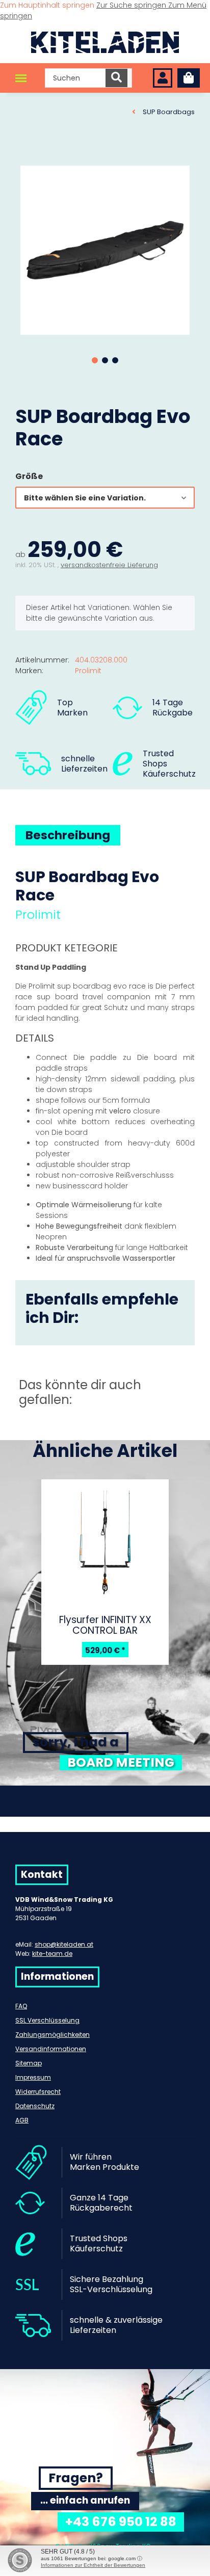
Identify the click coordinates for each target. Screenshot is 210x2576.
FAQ (21, 2006)
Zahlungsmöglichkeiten (52, 2035)
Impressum (33, 2077)
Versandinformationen (51, 2049)
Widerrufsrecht (38, 2092)
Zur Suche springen (132, 5)
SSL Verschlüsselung (47, 2020)
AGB (22, 2120)
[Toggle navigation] (21, 78)
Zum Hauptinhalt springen (48, 5)
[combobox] (105, 498)
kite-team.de (52, 1954)
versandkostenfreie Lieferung (109, 565)
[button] (163, 78)
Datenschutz (35, 2106)
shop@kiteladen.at (64, 1944)
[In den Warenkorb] (23, 155)
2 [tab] (105, 360)
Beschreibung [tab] (68, 835)
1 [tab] (95, 360)
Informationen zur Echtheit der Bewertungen (93, 2565)
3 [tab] (115, 360)
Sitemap (29, 2063)
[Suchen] (116, 78)
